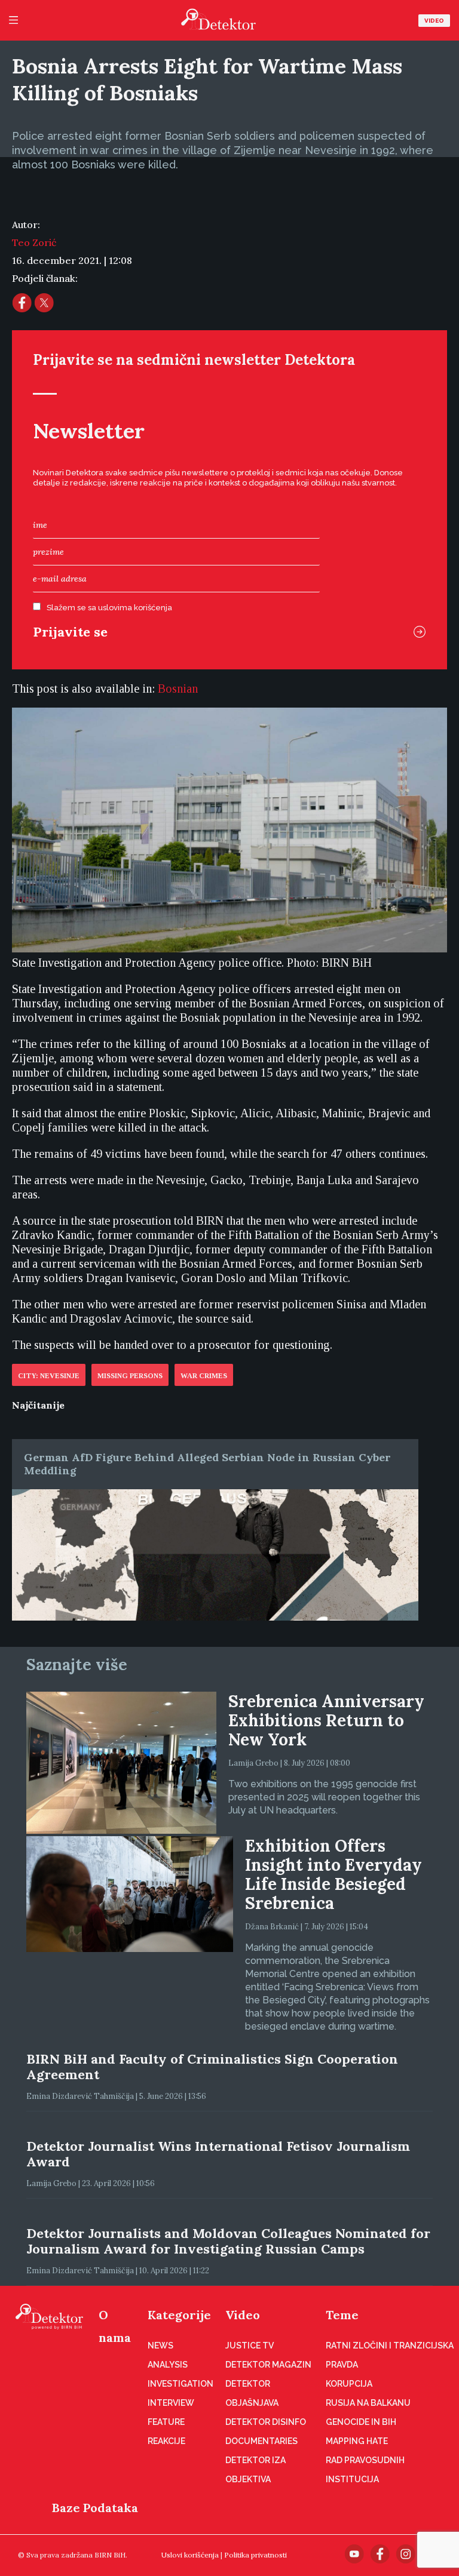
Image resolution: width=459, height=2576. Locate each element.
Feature (166, 2422)
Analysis (168, 2365)
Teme (342, 2315)
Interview (171, 2403)
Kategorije (179, 2315)
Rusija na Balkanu (368, 2403)
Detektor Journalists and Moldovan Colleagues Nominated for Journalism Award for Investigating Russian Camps (228, 2241)
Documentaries (261, 2441)
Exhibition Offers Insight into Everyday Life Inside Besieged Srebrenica (333, 1874)
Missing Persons (130, 1376)
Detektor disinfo (266, 2422)
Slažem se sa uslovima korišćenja (109, 608)
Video (434, 21)
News (160, 2346)
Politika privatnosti (255, 2555)
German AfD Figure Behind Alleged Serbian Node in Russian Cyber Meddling (207, 1464)
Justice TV (250, 2346)
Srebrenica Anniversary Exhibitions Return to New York (326, 1720)
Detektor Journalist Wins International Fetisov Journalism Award (218, 2154)
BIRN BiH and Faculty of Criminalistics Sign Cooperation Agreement (212, 2067)
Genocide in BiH (361, 2422)
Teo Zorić (34, 242)
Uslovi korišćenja (190, 2555)
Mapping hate (357, 2441)
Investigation (180, 2384)
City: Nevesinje (49, 1376)
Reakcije (166, 2441)
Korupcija (349, 2384)
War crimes (204, 1376)
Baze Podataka (95, 2508)
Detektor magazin (268, 2365)
